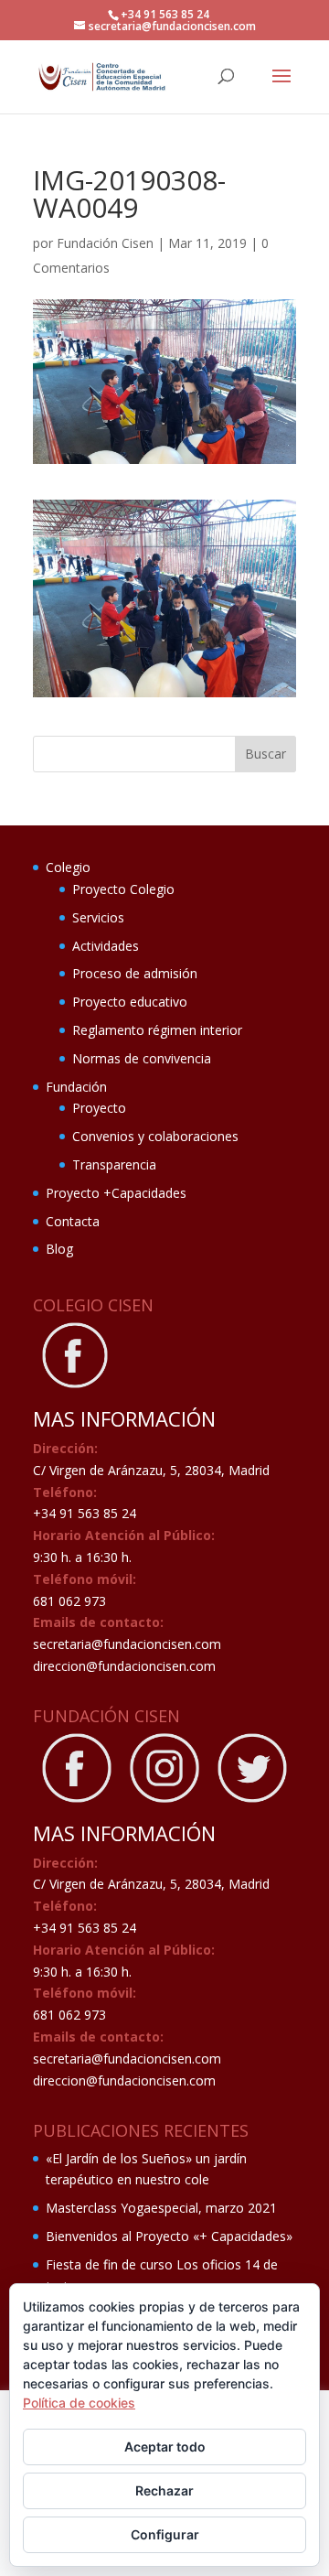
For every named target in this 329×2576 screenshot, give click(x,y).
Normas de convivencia (142, 1058)
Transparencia (114, 1164)
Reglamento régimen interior (157, 1030)
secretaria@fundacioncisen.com (127, 1644)
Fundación (76, 1087)
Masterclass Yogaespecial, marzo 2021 (161, 2208)
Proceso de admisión (135, 973)
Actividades (106, 946)
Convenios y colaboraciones (155, 1136)
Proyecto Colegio (123, 889)
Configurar (165, 2534)
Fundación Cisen (105, 243)
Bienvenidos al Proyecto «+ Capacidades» (169, 2236)
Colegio (68, 867)
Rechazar (164, 2490)
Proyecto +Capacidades (116, 1193)
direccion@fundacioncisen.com (124, 1666)
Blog (59, 1249)
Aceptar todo (165, 2447)
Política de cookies (79, 2403)
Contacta (73, 1221)
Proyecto (99, 1108)
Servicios (98, 917)
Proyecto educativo (130, 1002)
